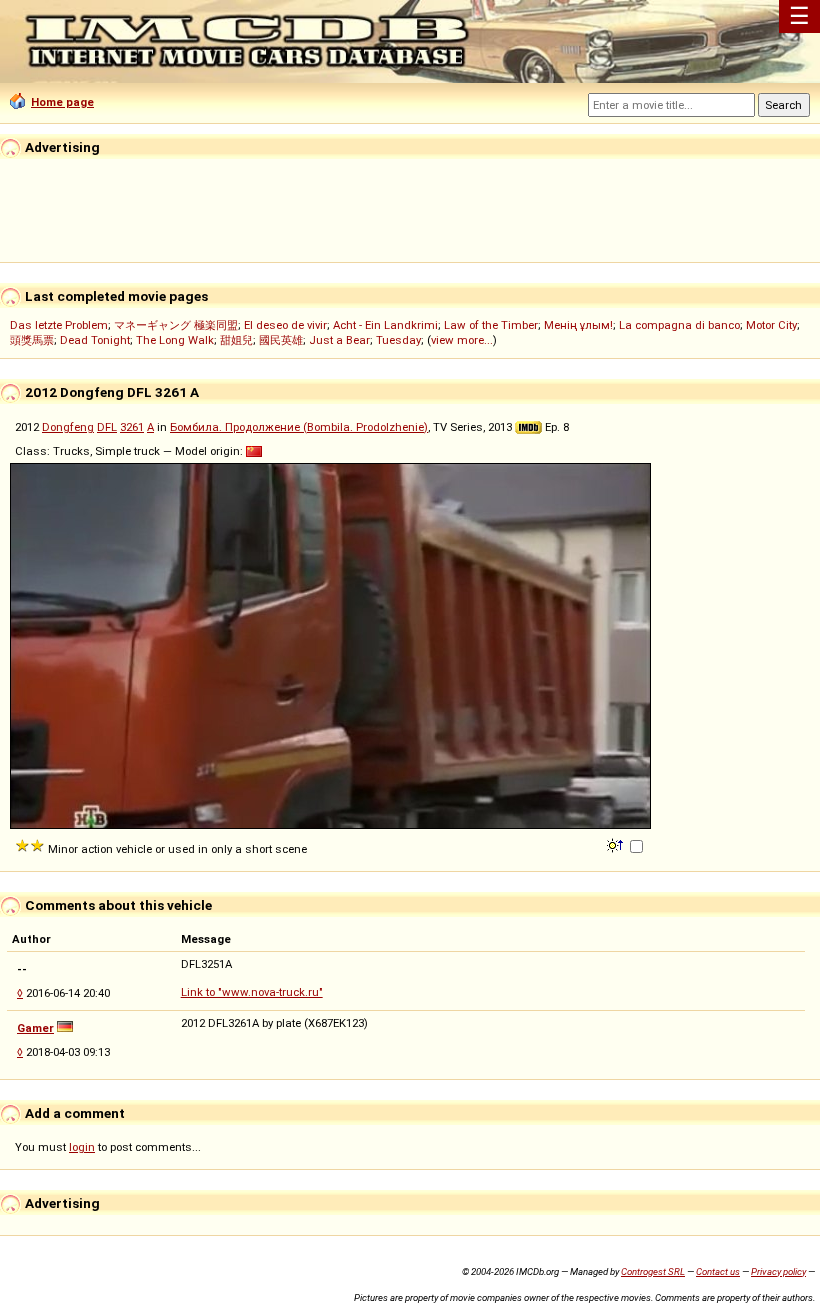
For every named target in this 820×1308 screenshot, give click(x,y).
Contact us (718, 1271)
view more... (462, 340)
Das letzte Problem (59, 325)
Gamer (35, 1028)
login (82, 1147)
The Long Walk (175, 340)
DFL (107, 427)
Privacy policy (778, 1271)
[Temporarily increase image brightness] (616, 844)
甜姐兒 (236, 340)
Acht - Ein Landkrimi (385, 325)
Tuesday (398, 340)
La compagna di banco (679, 325)
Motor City (771, 325)
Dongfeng (68, 427)
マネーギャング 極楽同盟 (176, 325)
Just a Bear (339, 340)
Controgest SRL (653, 1271)
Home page (62, 102)
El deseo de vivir (285, 325)
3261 (132, 427)
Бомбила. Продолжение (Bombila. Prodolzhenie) (299, 427)
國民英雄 (281, 340)
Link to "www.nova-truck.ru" (252, 992)
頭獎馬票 (32, 340)
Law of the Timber (491, 325)
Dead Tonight (95, 340)
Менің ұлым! (578, 325)
